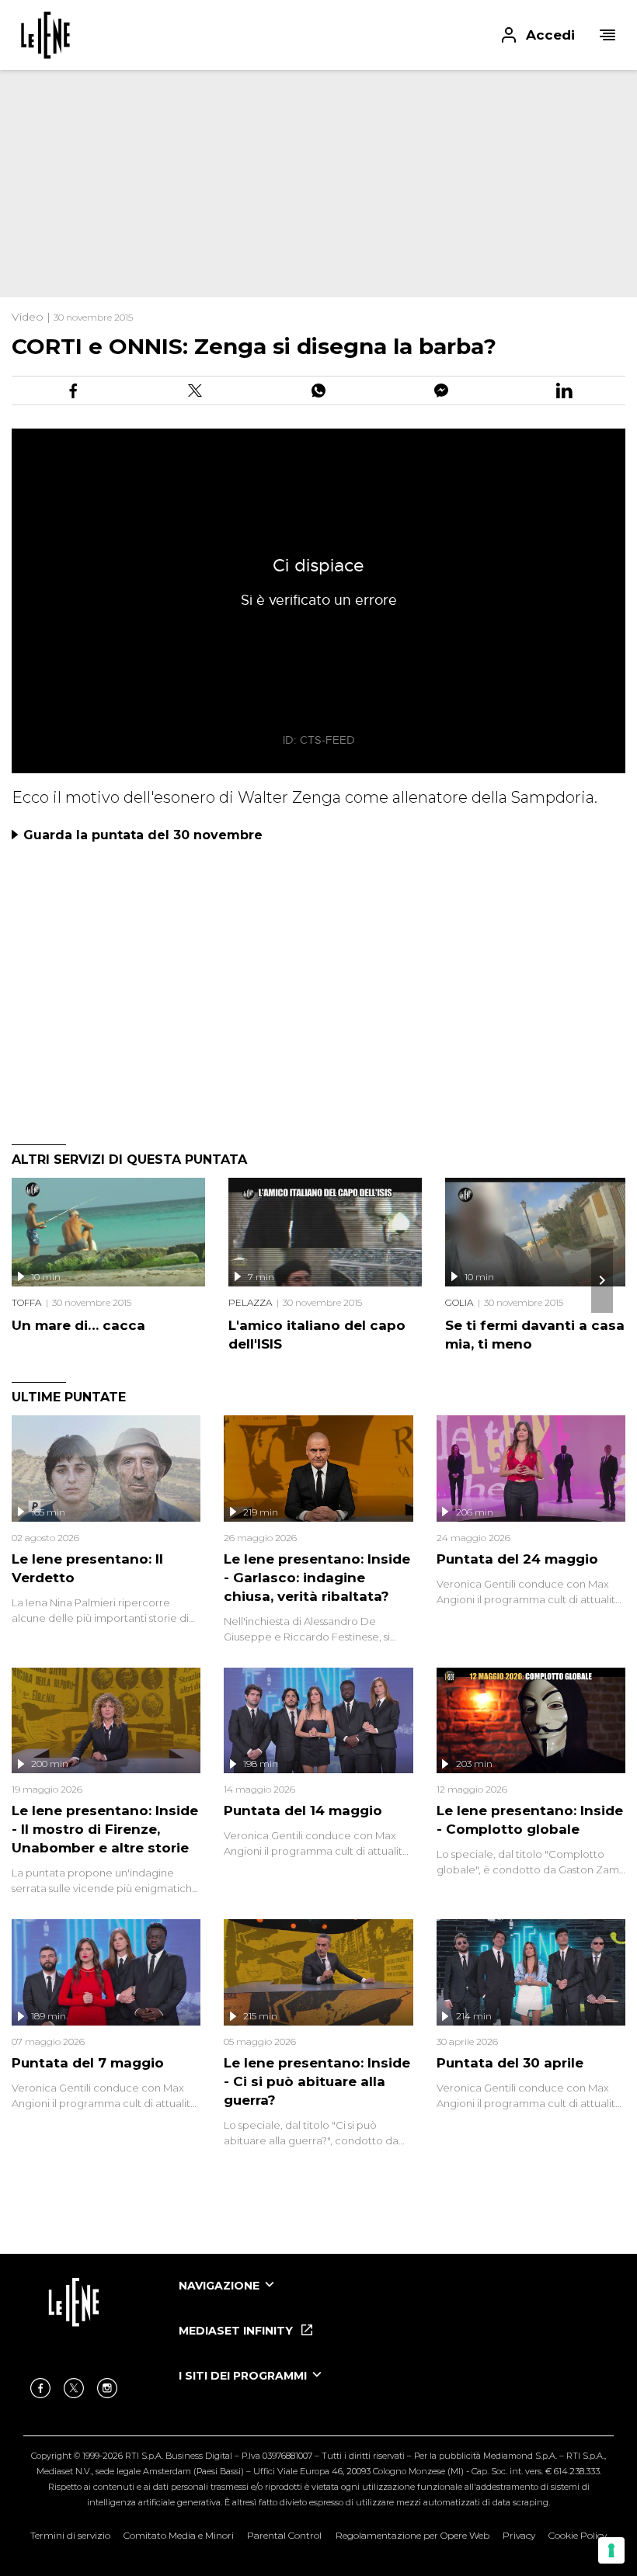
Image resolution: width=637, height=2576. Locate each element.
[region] (280, 171)
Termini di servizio (70, 2535)
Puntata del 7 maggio (88, 2063)
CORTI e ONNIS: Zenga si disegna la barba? (254, 346)
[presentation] (602, 1280)
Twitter (74, 2388)
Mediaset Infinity (237, 2331)
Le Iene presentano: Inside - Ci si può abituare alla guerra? (317, 2081)
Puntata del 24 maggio (517, 1559)
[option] (396, 2300)
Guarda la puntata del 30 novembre (143, 835)
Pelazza (250, 1302)
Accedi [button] (550, 35)
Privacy (519, 2535)
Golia (459, 1302)
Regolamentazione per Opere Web (412, 2535)
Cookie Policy (578, 2535)
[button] (318, 35)
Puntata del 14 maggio (303, 1810)
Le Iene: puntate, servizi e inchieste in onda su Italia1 (45, 35)
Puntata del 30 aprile (510, 2063)
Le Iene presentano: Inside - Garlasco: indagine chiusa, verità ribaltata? (317, 1578)
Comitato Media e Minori (179, 2535)
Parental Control (284, 2535)
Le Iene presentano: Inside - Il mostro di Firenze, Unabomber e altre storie (105, 1829)
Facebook (40, 2388)
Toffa (26, 1302)
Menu (607, 35)
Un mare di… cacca (78, 1325)
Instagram (107, 2388)
